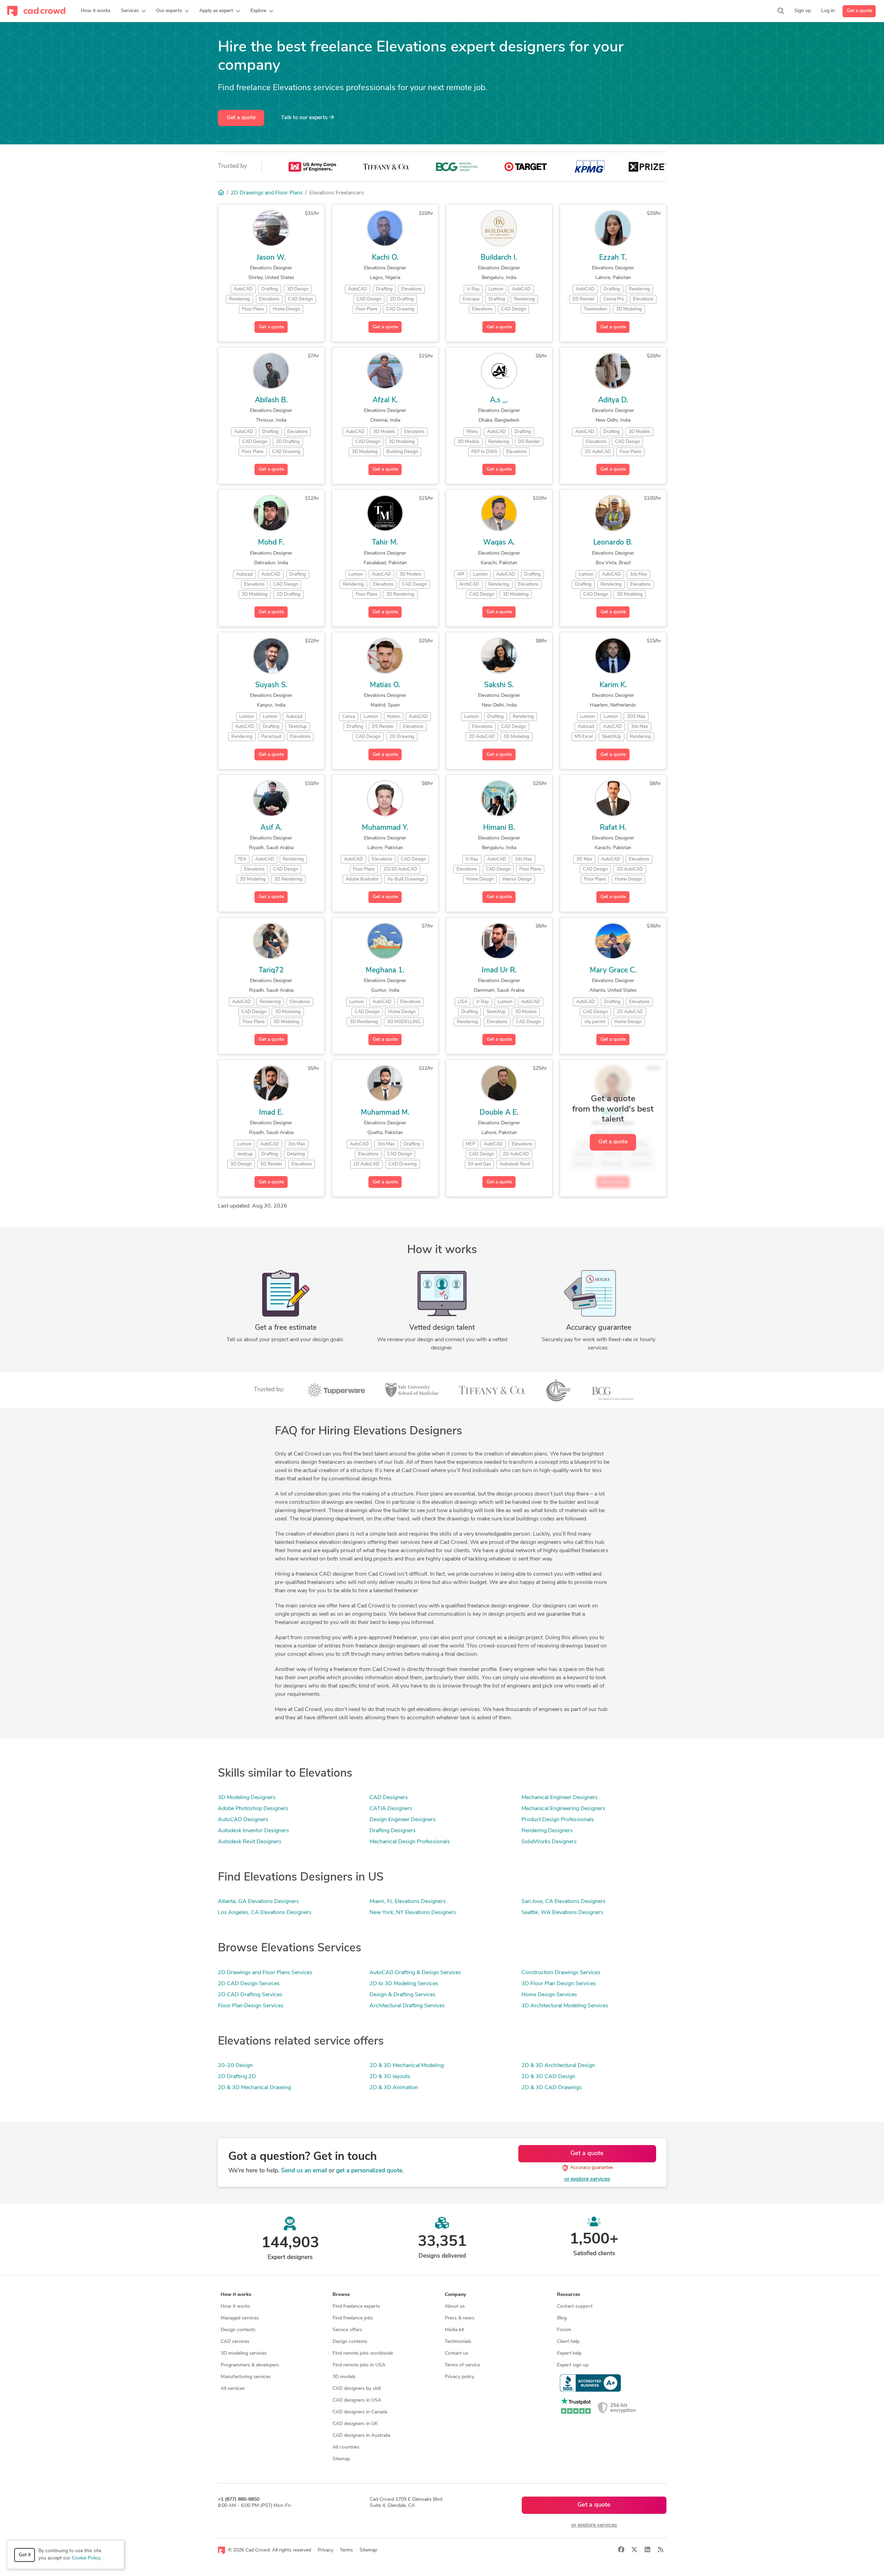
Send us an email (304, 2171)
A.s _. (499, 400)
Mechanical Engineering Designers (563, 1809)
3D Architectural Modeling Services (565, 2006)
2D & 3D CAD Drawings (552, 2088)
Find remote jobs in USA (359, 2365)
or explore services (587, 2179)
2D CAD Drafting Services (250, 1995)
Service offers (347, 2330)
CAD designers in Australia (361, 2436)
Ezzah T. (613, 258)
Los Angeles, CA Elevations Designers (265, 1913)
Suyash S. (271, 685)
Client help (568, 2342)
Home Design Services (549, 1995)
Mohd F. (271, 543)
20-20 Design (235, 2066)
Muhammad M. (385, 1113)
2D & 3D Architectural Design (558, 2066)
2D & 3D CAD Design (548, 2077)
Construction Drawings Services (561, 1973)
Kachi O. (385, 258)
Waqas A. (499, 543)
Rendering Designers (547, 1831)
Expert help (569, 2353)
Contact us (457, 2353)
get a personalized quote (369, 2171)
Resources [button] (569, 2295)
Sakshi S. (499, 685)
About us (455, 2306)
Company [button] (455, 2295)
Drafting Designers (393, 1831)
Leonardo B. (613, 543)
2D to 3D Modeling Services (404, 1984)
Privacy (325, 2550)
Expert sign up (573, 2365)
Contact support (575, 2306)
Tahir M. (385, 543)
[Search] (781, 11)
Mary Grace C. (613, 970)
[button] (133, 11)
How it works (236, 2306)
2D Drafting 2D (237, 2077)
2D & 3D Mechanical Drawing (254, 2088)
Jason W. (271, 258)
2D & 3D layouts (390, 2077)
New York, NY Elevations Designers (413, 1913)
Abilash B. (271, 400)
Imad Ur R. (499, 970)
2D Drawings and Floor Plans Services (265, 1973)
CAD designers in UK (355, 2424)
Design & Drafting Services (402, 1995)
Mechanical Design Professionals (410, 1842)
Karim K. (613, 685)
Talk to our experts (305, 118)
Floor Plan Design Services (251, 2006)
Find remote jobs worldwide (363, 2353)
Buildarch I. (499, 258)
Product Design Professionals (558, 1820)
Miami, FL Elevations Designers (408, 1902)
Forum (564, 2330)
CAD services (235, 2342)
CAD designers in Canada (360, 2412)
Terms (346, 2550)
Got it (25, 2555)
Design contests (238, 2330)
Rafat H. (613, 828)
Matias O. (385, 685)
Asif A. (271, 828)
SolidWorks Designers (549, 1842)
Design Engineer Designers (403, 1820)
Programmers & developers (250, 2365)
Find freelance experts (356, 2306)
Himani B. (499, 828)
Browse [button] (341, 2295)
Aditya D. (613, 400)
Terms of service (462, 2365)
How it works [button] (236, 2295)
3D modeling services (244, 2353)
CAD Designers (389, 1798)
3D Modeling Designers (247, 1798)
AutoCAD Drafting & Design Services (415, 1973)
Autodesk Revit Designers (250, 1842)
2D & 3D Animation (394, 2088)
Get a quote (859, 11)
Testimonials (458, 2342)
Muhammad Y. (385, 828)
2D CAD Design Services (249, 1984)
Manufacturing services (246, 2377)
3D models (344, 2377)
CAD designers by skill (357, 2389)
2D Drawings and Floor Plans (267, 193)
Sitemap (341, 2459)
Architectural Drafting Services (407, 2006)
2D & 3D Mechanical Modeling (407, 2066)
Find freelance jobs (353, 2318)
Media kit (454, 2330)
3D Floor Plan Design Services (559, 1984)
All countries (346, 2447)
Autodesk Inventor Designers (253, 1831)
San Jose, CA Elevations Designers (564, 1902)
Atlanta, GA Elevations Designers (258, 1902)
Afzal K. (385, 400)
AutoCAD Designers (243, 1820)
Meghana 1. (385, 970)
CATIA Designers (391, 1809)
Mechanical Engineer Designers (560, 1798)
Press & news (460, 2318)
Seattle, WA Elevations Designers (562, 1913)
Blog (562, 2318)
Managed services (240, 2318)
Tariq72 (271, 970)
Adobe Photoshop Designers (253, 1809)
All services (233, 2389)
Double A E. (499, 1113)
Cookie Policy (86, 2558)
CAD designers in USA (357, 2400)
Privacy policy (459, 2377)
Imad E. (271, 1113)
